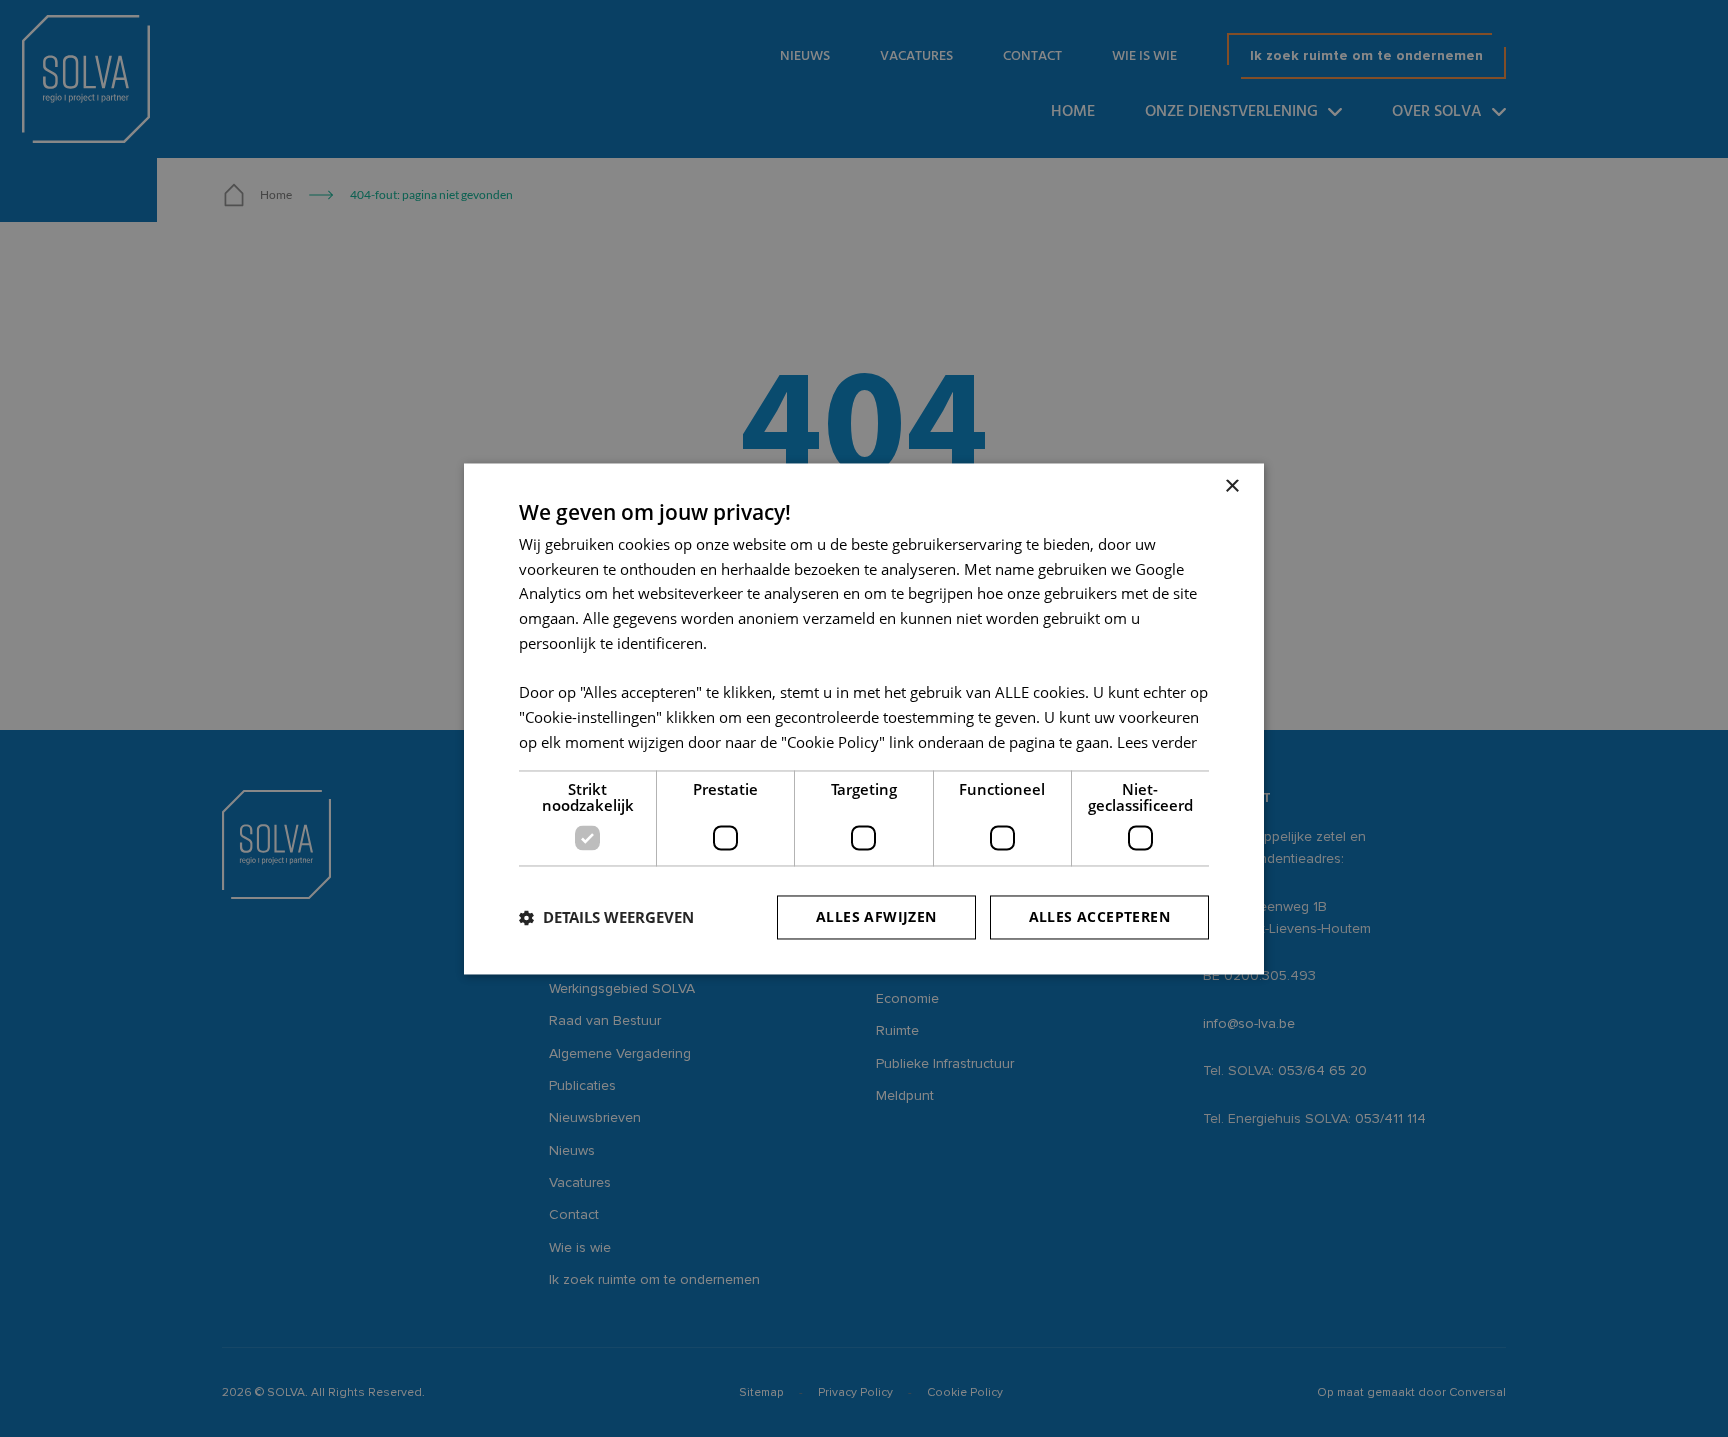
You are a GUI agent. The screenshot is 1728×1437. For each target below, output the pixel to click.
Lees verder (1157, 742)
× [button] (1231, 486)
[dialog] (864, 718)
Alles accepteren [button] (1099, 916)
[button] (606, 917)
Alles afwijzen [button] (876, 916)
